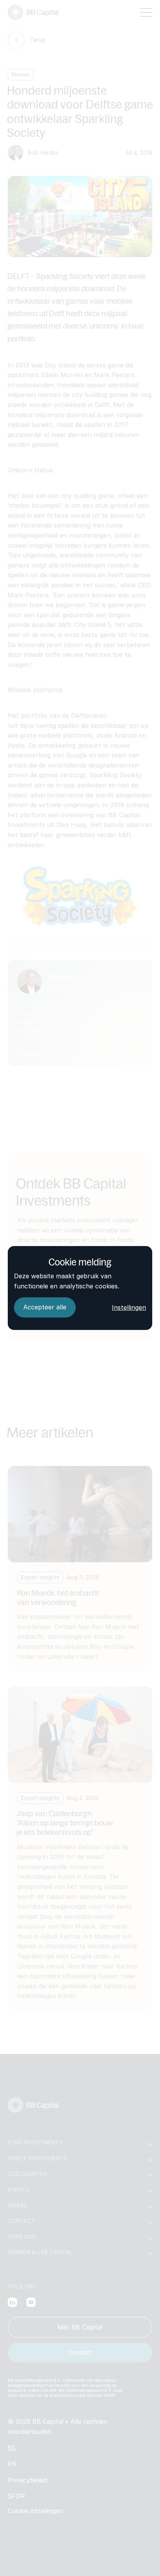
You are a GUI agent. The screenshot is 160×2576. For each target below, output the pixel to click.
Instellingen (129, 1307)
